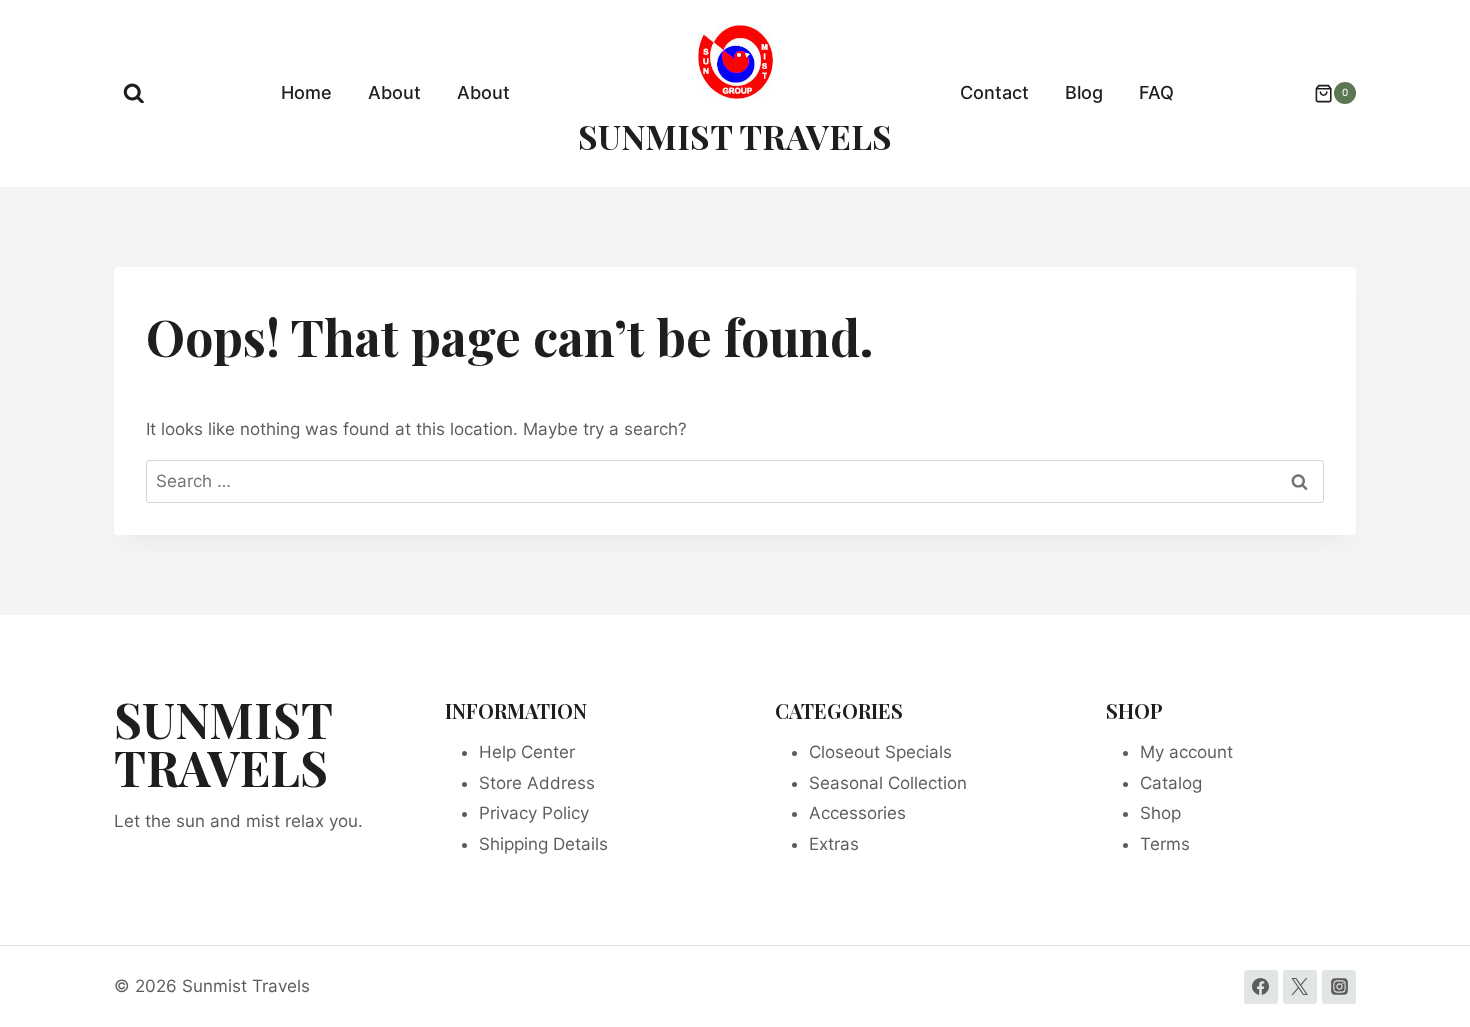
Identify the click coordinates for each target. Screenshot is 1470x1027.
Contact (994, 92)
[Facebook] (1261, 987)
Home (306, 92)
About (394, 92)
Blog (1084, 92)
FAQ (1156, 92)
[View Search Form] (134, 94)
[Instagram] (1339, 987)
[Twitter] (1300, 987)
